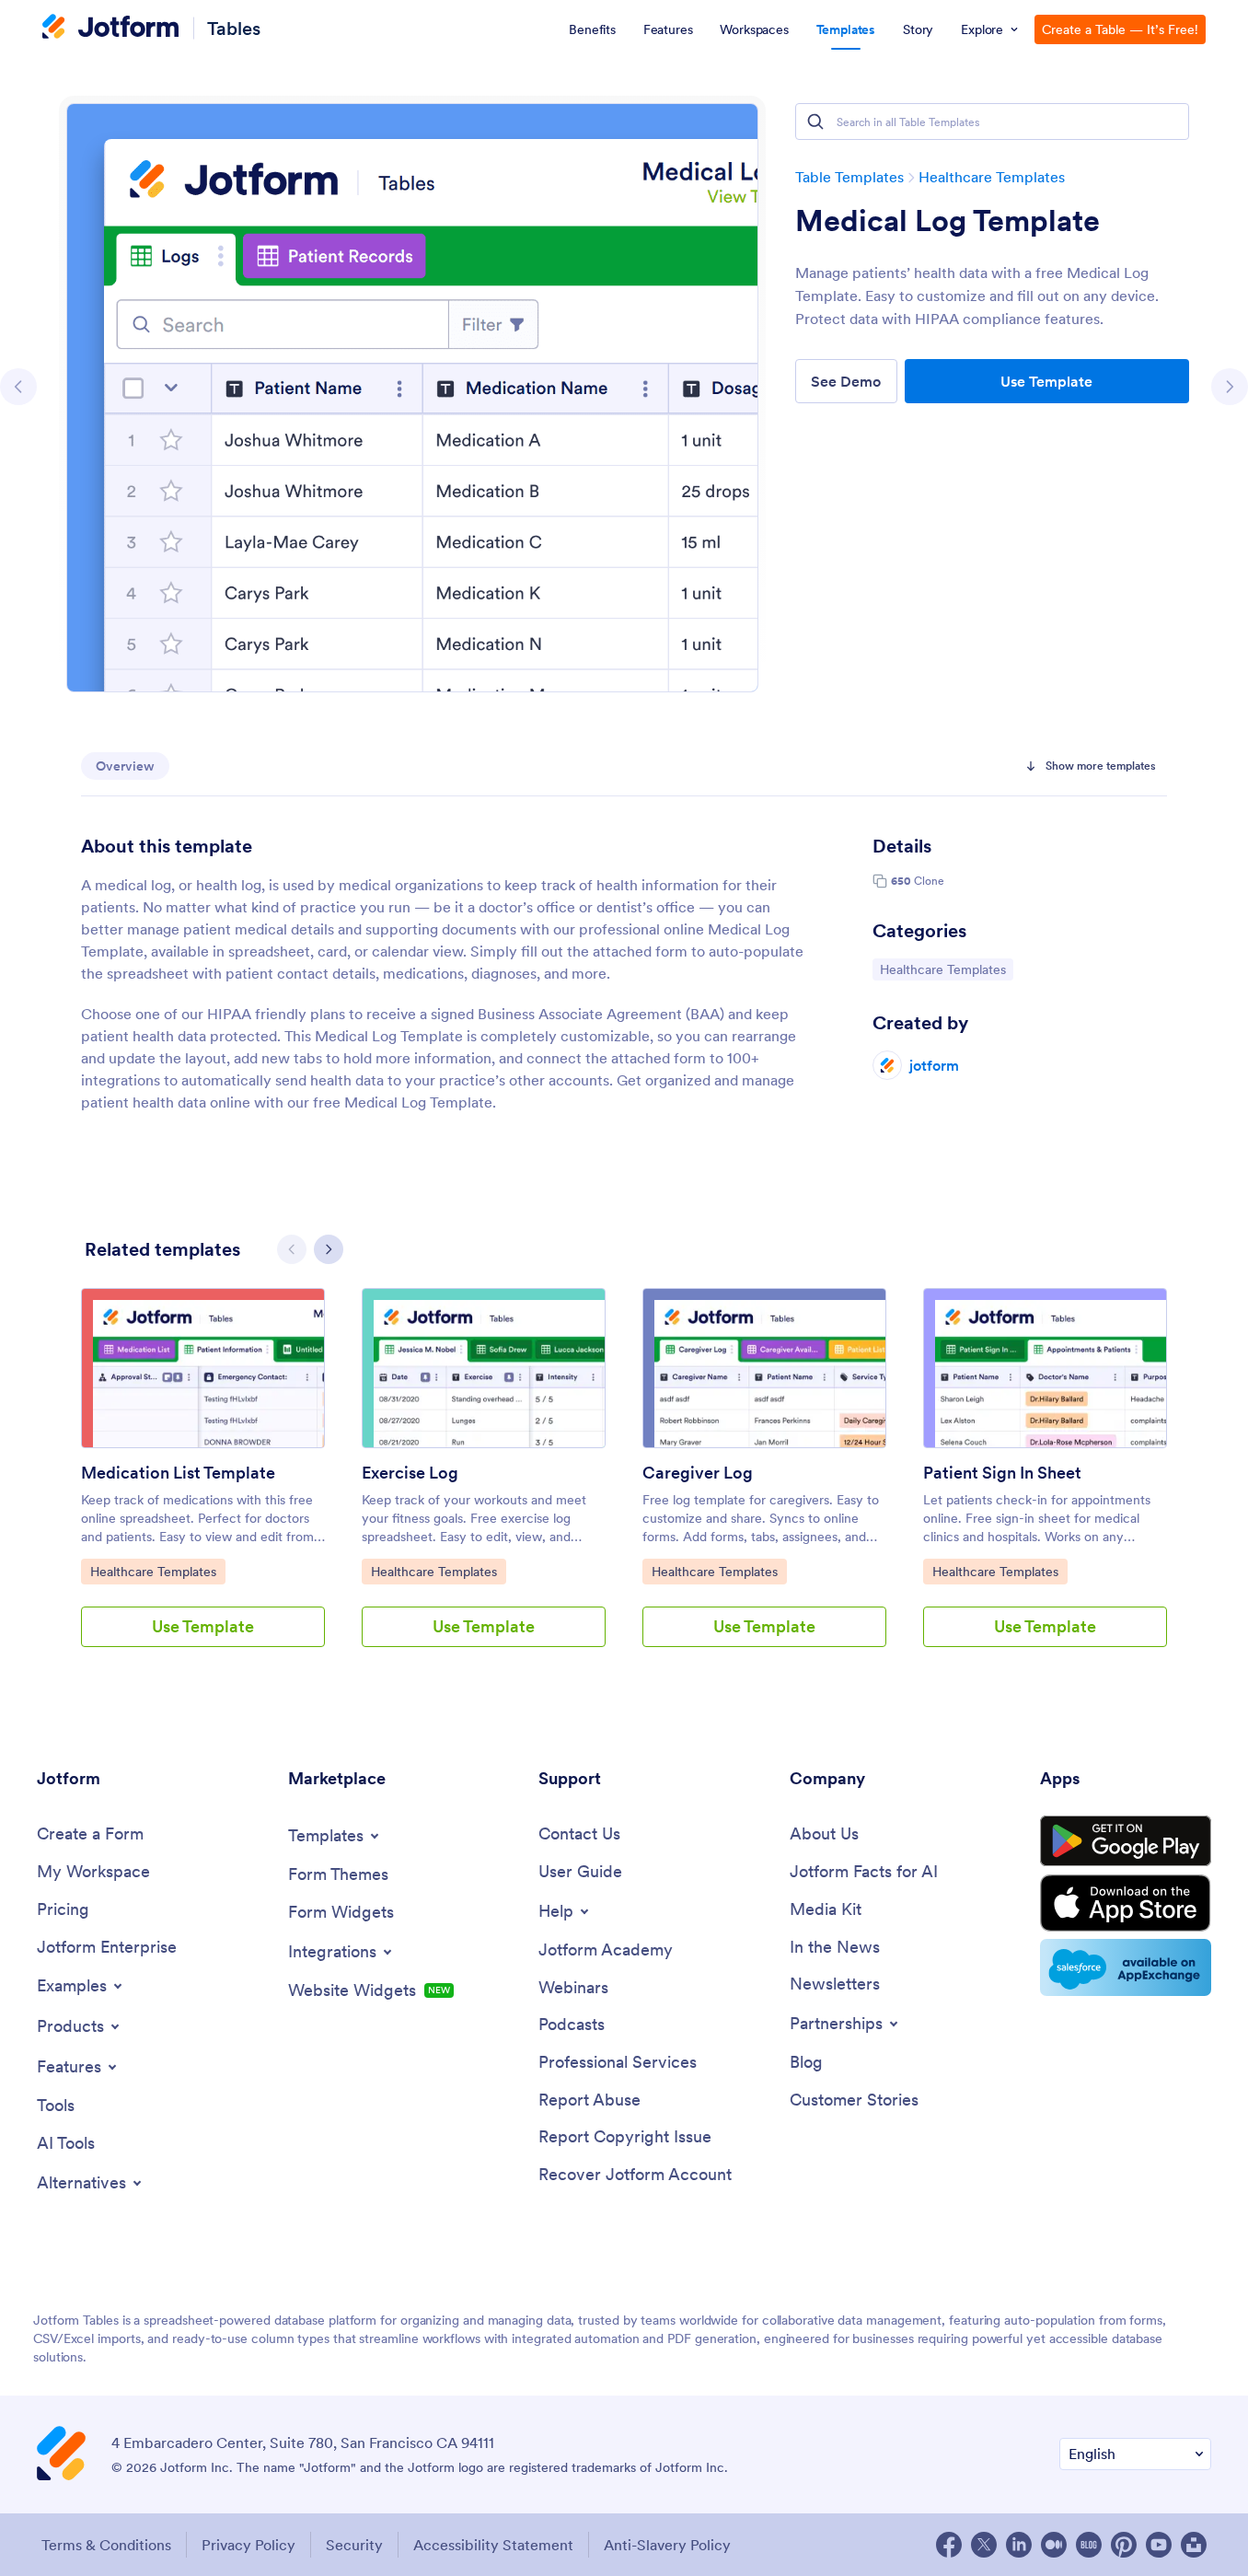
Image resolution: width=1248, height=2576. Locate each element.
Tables (234, 28)
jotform (934, 1065)
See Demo (846, 381)
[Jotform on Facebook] (949, 2545)
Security (354, 2545)
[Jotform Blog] (1089, 2545)
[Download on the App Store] (1126, 1903)
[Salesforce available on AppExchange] (1126, 1967)
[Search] (815, 122)
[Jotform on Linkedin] (1019, 2545)
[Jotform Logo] (110, 29)
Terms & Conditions (106, 2545)
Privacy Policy (248, 2545)
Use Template (1046, 381)
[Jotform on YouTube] (1159, 2545)
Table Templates (849, 177)
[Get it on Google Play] (1126, 1841)
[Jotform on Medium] (1054, 2545)
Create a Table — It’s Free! (1120, 29)
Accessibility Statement (493, 2545)
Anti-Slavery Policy (667, 2545)
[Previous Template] (18, 387)
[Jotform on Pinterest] (1124, 2545)
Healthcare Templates (992, 177)
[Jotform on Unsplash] (1194, 2545)
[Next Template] (1230, 387)
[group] (203, 1482)
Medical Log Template (948, 221)
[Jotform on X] (984, 2545)
